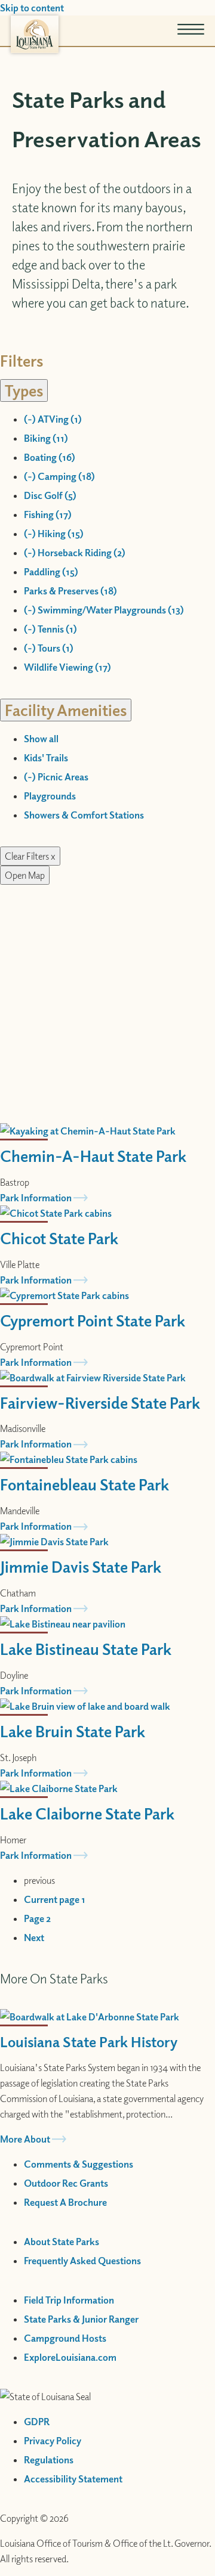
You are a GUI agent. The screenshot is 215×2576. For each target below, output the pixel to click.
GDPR (37, 2422)
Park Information (36, 1198)
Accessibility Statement (73, 2479)
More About (25, 2139)
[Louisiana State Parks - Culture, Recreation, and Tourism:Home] (35, 34)
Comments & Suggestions (79, 2164)
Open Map (25, 875)
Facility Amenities (66, 710)
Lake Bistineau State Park (86, 1649)
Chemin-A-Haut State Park (93, 1156)
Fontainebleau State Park (85, 1484)
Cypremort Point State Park (93, 1320)
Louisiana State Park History (89, 2041)
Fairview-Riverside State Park (100, 1402)
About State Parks (62, 2242)
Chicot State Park (59, 1238)
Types (24, 390)
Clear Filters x (30, 856)
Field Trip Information (69, 2300)
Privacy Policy (53, 2441)
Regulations (49, 2460)
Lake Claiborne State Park (87, 1813)
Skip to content (32, 8)
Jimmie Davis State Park (81, 1566)
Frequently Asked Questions (82, 2261)
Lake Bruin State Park (73, 1731)
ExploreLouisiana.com (70, 2357)
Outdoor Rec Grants (66, 2183)
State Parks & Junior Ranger (81, 2319)
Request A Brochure (65, 2202)
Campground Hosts (65, 2338)
